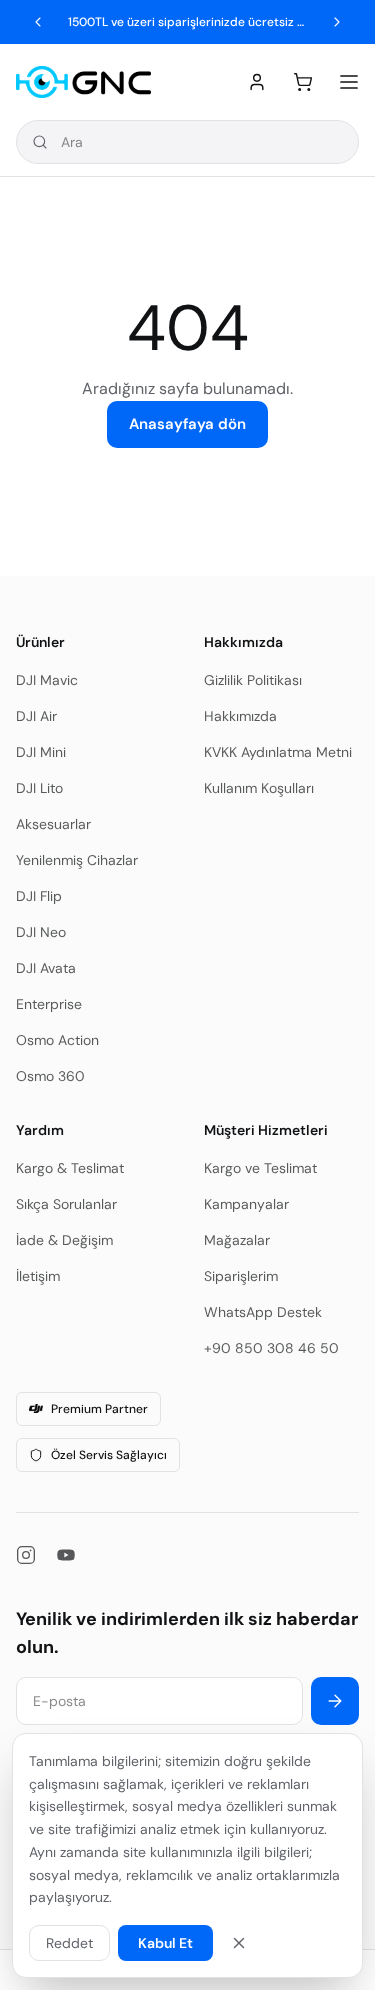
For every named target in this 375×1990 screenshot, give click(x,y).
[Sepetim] (303, 82)
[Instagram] (26, 1555)
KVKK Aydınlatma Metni (278, 752)
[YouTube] (66, 1555)
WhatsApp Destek (263, 1312)
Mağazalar (237, 1240)
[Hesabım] (257, 82)
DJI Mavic (47, 680)
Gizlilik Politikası (253, 680)
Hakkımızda (240, 716)
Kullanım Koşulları (259, 788)
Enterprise (49, 1004)
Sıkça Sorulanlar (66, 1204)
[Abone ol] (335, 1701)
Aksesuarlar (53, 824)
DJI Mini (41, 752)
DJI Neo (41, 932)
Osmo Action (57, 1040)
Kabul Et (165, 1943)
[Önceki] (38, 22)
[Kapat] (239, 1943)
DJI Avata (46, 968)
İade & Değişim (64, 1240)
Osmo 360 (50, 1076)
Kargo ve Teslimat (260, 1168)
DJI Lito (39, 788)
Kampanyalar (246, 1204)
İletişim (38, 1276)
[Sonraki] (337, 22)
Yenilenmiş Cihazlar (77, 860)
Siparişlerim (241, 1276)
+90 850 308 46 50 (271, 1348)
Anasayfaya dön (187, 424)
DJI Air (36, 716)
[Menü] (349, 82)
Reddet (69, 1943)
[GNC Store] (83, 82)
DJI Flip (39, 896)
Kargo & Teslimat (70, 1168)
